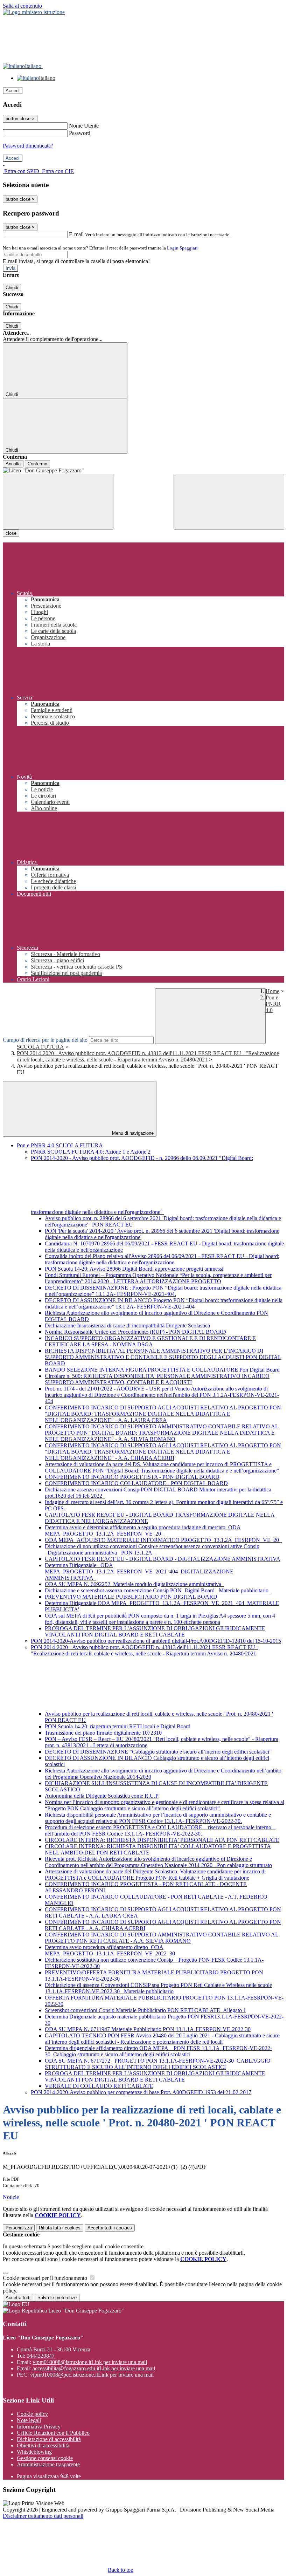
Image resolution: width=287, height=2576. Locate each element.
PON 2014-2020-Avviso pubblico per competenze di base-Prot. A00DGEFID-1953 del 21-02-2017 (141, 2092)
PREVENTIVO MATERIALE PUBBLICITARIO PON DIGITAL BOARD (131, 1597)
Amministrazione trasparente (48, 2464)
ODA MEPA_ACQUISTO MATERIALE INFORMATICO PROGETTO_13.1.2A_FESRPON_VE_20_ (163, 1540)
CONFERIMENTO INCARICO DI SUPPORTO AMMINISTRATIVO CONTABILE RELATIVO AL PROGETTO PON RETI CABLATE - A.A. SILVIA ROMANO (162, 1938)
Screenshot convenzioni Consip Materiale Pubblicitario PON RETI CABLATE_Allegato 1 (145, 2010)
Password (80, 133)
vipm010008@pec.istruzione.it (92, 2375)
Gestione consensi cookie (45, 2458)
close (11, 533)
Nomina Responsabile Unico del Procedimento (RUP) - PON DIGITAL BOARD (135, 1332)
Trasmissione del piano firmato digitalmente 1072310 (103, 1733)
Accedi (13, 91)
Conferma (37, 464)
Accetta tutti (110, 2228)
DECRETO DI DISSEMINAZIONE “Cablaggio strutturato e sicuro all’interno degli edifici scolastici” (158, 1752)
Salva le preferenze (57, 2298)
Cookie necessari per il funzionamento (46, 2278)
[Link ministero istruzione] (34, 12)
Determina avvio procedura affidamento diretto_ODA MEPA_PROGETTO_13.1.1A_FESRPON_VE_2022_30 (110, 1950)
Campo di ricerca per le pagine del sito (45, 1040)
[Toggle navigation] (58, 502)
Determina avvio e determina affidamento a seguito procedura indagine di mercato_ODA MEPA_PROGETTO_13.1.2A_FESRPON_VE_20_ (143, 1530)
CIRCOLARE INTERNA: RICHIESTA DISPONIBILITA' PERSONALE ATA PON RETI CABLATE (162, 1840)
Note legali (29, 2420)
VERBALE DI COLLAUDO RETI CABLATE (99, 2086)
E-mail (76, 234)
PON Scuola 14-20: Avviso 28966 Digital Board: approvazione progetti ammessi (134, 1269)
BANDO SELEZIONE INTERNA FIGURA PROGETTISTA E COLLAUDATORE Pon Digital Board (162, 1370)
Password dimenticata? (28, 146)
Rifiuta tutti (60, 2228)
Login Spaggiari (182, 248)
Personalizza (19, 2228)
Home (272, 991)
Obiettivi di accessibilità (43, 2445)
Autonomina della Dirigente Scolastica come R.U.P (102, 1796)
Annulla (13, 464)
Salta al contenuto (22, 6)
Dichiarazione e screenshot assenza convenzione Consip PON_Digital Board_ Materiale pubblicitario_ (158, 1590)
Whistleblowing (34, 2452)
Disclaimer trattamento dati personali (43, 2516)
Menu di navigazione (132, 1133)
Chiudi (12, 288)
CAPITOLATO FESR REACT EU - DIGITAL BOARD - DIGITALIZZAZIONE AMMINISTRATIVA (163, 1559)
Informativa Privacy (39, 2427)
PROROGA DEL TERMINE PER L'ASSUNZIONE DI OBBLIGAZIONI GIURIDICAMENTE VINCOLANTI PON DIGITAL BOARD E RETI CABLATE (155, 1631)
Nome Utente (84, 126)
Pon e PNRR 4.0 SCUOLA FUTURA (60, 1145)
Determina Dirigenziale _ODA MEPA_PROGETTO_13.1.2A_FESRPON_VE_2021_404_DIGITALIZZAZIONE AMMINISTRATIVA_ (139, 1571)
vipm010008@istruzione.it (90, 2362)
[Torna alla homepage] (143, 471)
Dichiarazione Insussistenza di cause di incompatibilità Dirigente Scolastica (127, 1325)
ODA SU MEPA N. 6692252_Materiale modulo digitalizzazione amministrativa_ (134, 1584)
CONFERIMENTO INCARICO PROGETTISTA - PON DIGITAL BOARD (132, 1477)
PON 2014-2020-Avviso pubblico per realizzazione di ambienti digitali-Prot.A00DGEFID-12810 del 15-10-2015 (156, 1641)
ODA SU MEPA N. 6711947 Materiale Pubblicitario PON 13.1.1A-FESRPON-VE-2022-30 (148, 2029)
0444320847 (41, 2356)
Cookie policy (32, 2414)
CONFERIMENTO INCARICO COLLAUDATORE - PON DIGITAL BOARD (136, 1483)
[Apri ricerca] (229, 502)
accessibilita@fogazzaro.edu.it (94, 2368)
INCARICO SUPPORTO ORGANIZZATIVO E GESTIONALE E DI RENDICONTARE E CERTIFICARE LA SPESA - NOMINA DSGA (150, 1341)
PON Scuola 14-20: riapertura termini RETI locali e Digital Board (118, 1726)
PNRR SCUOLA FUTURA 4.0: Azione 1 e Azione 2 (91, 1152)
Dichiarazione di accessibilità (49, 2439)
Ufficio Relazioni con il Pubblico (53, 2433)
